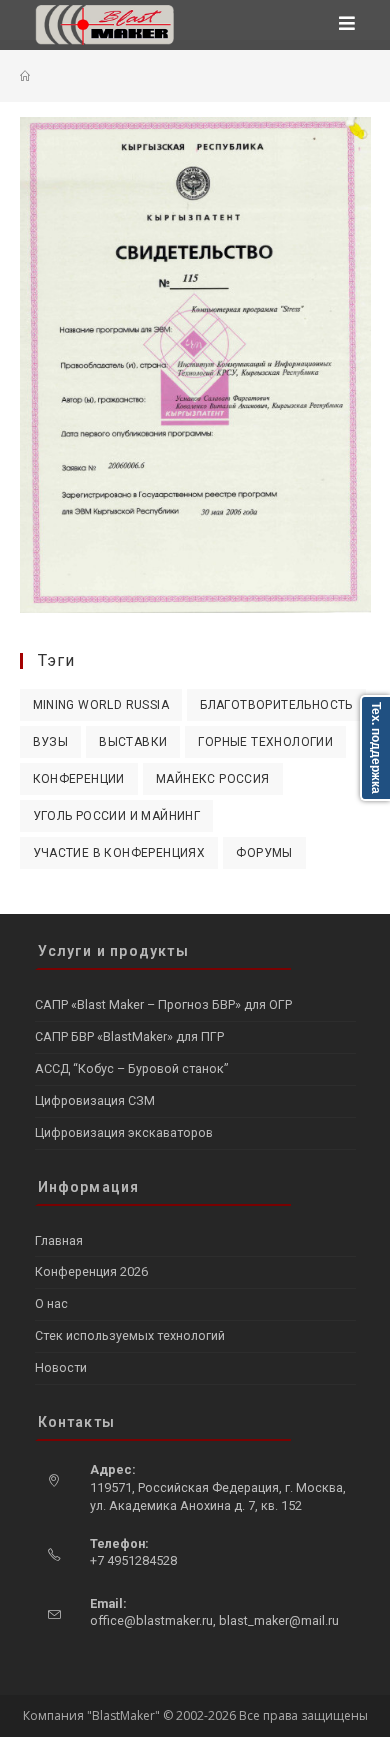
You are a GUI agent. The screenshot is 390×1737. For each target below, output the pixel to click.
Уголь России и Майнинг (117, 816)
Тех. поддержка (376, 748)
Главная (59, 1240)
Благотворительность (276, 705)
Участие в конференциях (119, 853)
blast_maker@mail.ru (279, 1620)
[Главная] (25, 76)
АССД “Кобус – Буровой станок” (131, 1068)
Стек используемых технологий (130, 1335)
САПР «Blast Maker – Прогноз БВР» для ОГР (163, 1004)
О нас (51, 1303)
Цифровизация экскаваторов (124, 1132)
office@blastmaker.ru (151, 1620)
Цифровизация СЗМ (95, 1100)
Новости (61, 1367)
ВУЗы (51, 742)
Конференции (79, 779)
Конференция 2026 (91, 1271)
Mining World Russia (101, 705)
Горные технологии (265, 742)
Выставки (133, 742)
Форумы (264, 853)
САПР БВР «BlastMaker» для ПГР (129, 1036)
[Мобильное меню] (347, 25)
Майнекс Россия (213, 779)
